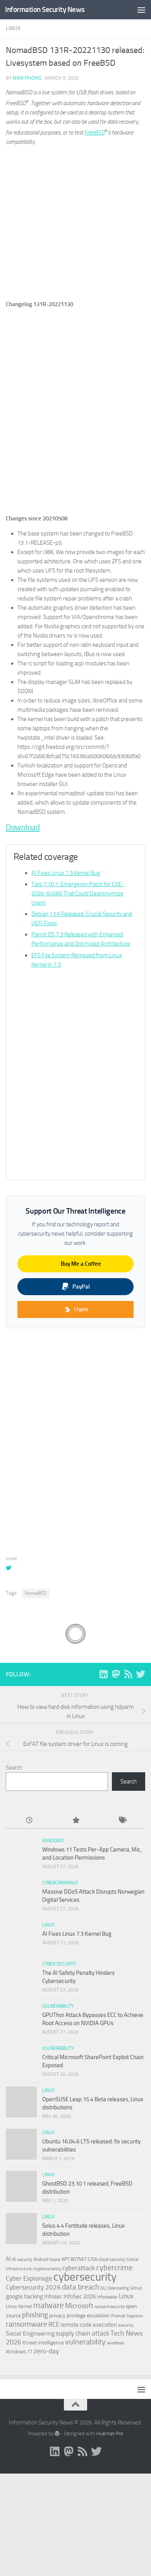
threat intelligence (43, 2343)
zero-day (46, 2351)
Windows (53, 1841)
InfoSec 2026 (80, 2296)
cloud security (112, 2259)
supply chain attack (82, 2333)
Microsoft (79, 2306)
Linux (13, 28)
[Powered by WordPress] (57, 2434)
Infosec (53, 2296)
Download (23, 827)
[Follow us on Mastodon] (116, 1674)
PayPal (81, 1287)
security (126, 2325)
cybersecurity (85, 2277)
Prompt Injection (127, 2316)
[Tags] (122, 1821)
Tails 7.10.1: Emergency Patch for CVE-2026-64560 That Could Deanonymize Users (78, 893)
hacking (33, 2296)
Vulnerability (58, 2006)
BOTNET (79, 2259)
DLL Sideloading (115, 2288)
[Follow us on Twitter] (141, 1674)
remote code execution (89, 2325)
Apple (55, 2259)
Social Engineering (30, 2333)
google (14, 2296)
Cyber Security (59, 1964)
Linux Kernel (19, 2306)
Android (41, 2259)
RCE (54, 2324)
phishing (35, 2315)
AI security (22, 2259)
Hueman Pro (110, 2434)
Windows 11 (19, 2352)
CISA (93, 2259)
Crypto (81, 1309)
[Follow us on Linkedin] (103, 1674)
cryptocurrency (47, 2269)
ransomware (27, 2324)
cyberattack (79, 2268)
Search (14, 1768)
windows (116, 2343)
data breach (81, 2287)
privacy (57, 2316)
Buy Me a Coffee (81, 1264)
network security (110, 2307)
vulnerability (85, 2342)
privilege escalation (88, 2315)
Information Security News (45, 9)
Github (136, 2288)
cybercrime (114, 2267)
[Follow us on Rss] (128, 1674)
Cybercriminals (60, 1883)
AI (8, 2259)
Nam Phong (27, 78)
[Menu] (141, 10)
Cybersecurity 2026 (33, 2287)
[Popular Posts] (75, 1821)
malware (49, 2305)
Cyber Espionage (29, 2279)
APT (65, 2259)
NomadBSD (36, 1593)
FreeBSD (94, 133)
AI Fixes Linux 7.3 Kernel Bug (66, 873)
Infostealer (107, 2297)
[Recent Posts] (29, 1821)
